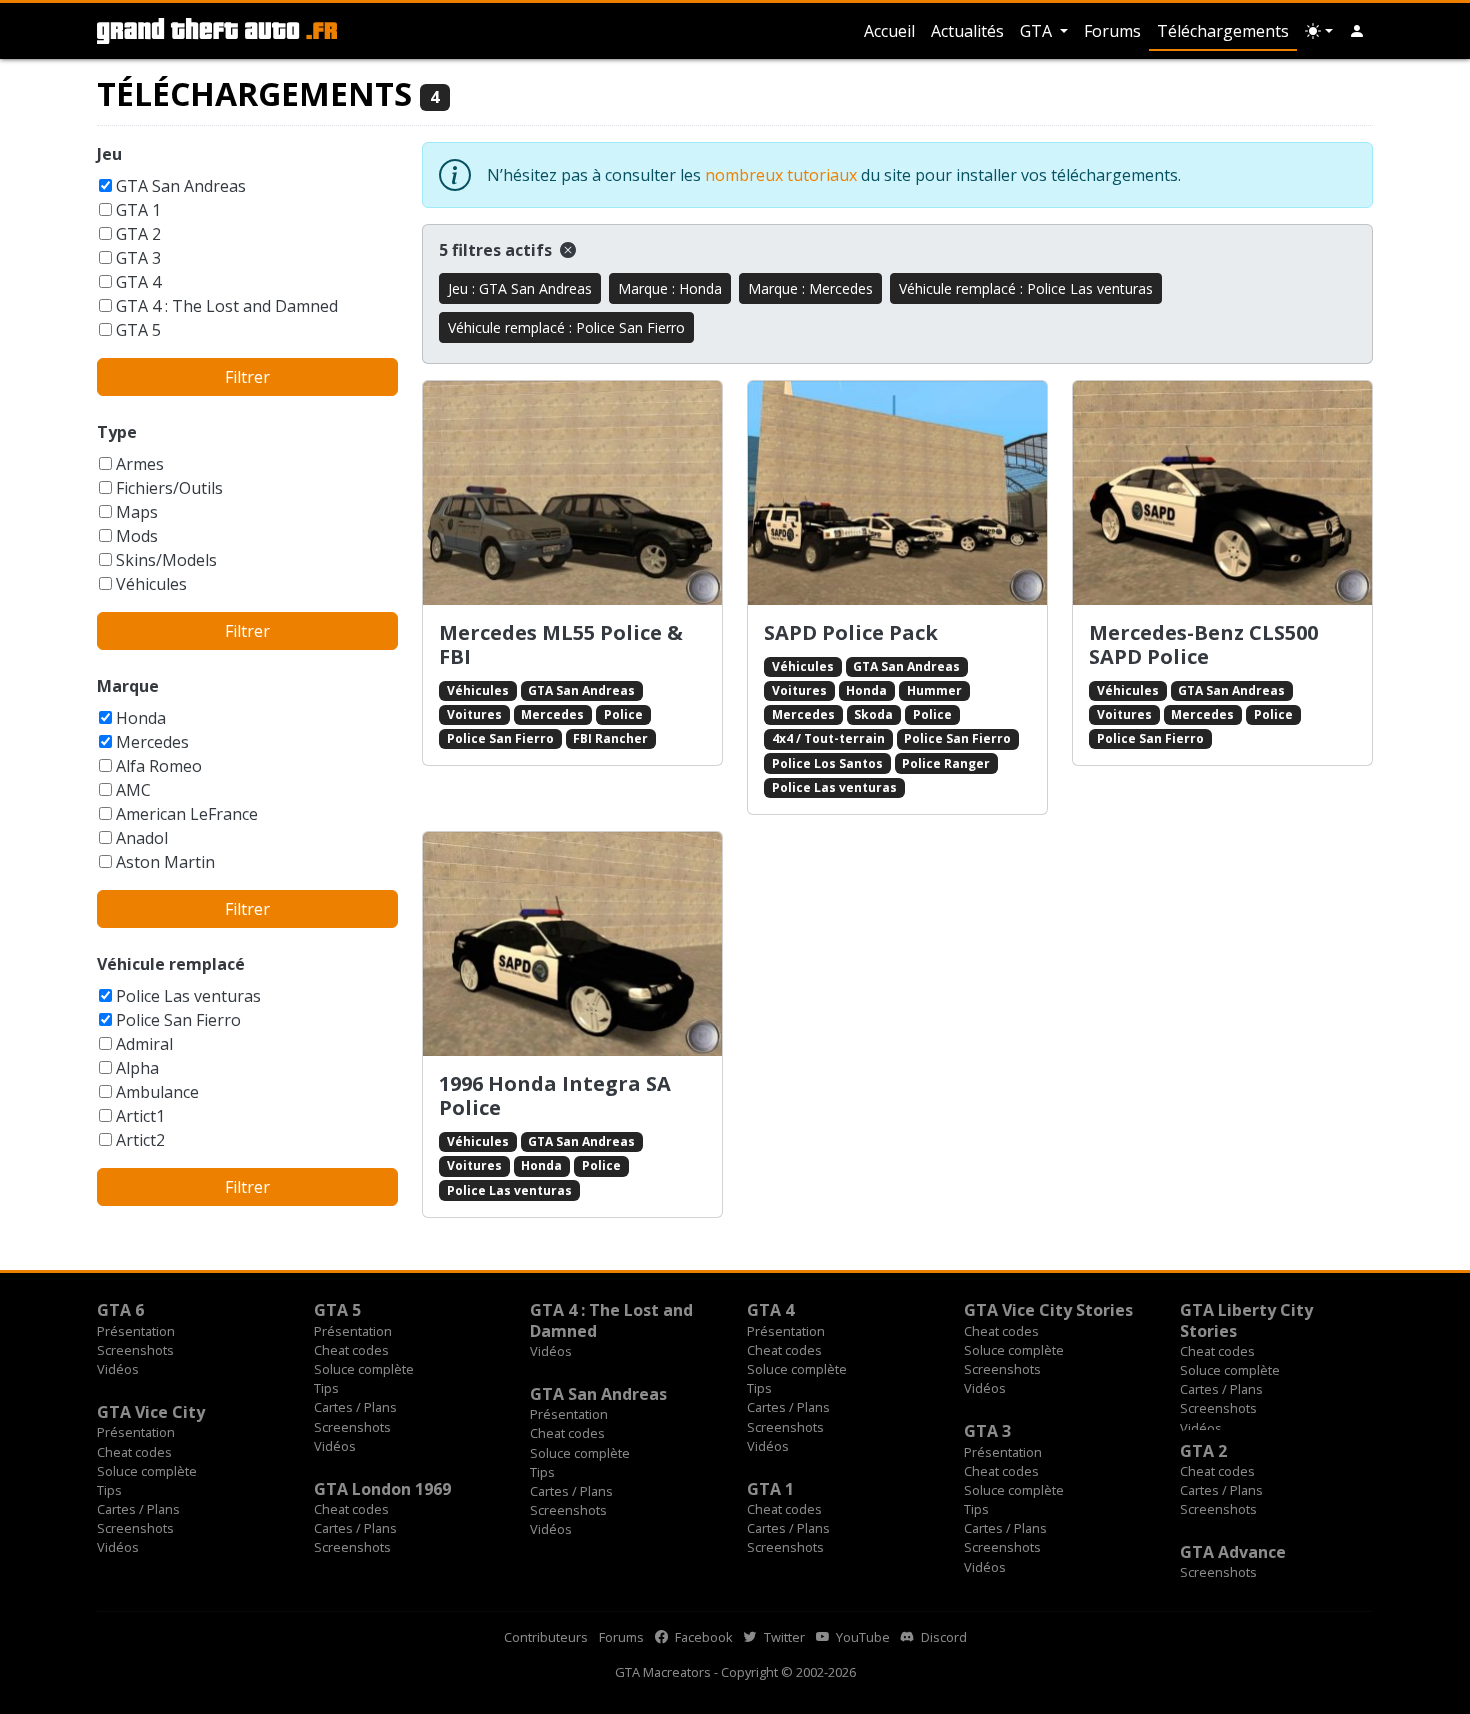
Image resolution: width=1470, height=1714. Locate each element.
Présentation (136, 1331)
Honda (141, 718)
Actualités (967, 31)
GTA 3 (138, 258)
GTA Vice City (151, 1412)
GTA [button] (1038, 31)
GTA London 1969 (382, 1489)
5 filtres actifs (497, 250)
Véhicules (151, 584)
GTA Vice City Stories (1048, 1310)
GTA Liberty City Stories (1246, 1320)
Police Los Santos (827, 763)
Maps (137, 512)
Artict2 (140, 1140)
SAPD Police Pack (851, 632)
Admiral (144, 1044)
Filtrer (247, 377)
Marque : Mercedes (810, 288)
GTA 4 (138, 282)
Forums (1112, 31)
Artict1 (140, 1116)
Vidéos (118, 1369)
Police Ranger (946, 763)
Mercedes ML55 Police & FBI (561, 644)
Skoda (873, 714)
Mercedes (152, 742)
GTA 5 (138, 330)
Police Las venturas (188, 996)
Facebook (702, 1637)
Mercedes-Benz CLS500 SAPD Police (1203, 644)
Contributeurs (546, 1637)
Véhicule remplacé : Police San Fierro (566, 327)
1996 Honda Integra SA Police (555, 1095)
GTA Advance (1233, 1552)
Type (117, 432)
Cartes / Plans (355, 1407)
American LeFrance (187, 814)
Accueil (889, 31)
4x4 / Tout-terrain (828, 738)
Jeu (109, 154)
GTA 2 (138, 234)
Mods (137, 536)
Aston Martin (165, 862)
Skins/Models (166, 560)
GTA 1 (138, 210)
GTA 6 (120, 1310)
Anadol (142, 838)
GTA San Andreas (181, 186)
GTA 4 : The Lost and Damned (227, 306)
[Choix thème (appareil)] (1319, 31)
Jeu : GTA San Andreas (520, 288)
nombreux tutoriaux (781, 175)
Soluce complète (364, 1369)
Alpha (137, 1068)
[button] (1357, 31)
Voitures (474, 714)
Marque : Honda (670, 288)
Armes (140, 464)
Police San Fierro (178, 1020)
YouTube (861, 1637)
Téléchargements (1223, 31)
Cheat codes (351, 1350)
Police (623, 714)
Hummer (934, 690)
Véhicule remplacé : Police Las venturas (1026, 288)
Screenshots (135, 1350)
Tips (326, 1388)
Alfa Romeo (159, 766)
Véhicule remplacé (171, 964)
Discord (942, 1637)
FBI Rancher (610, 738)
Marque (128, 686)
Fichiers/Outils (169, 488)
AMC (133, 790)
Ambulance (157, 1092)
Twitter (783, 1637)
